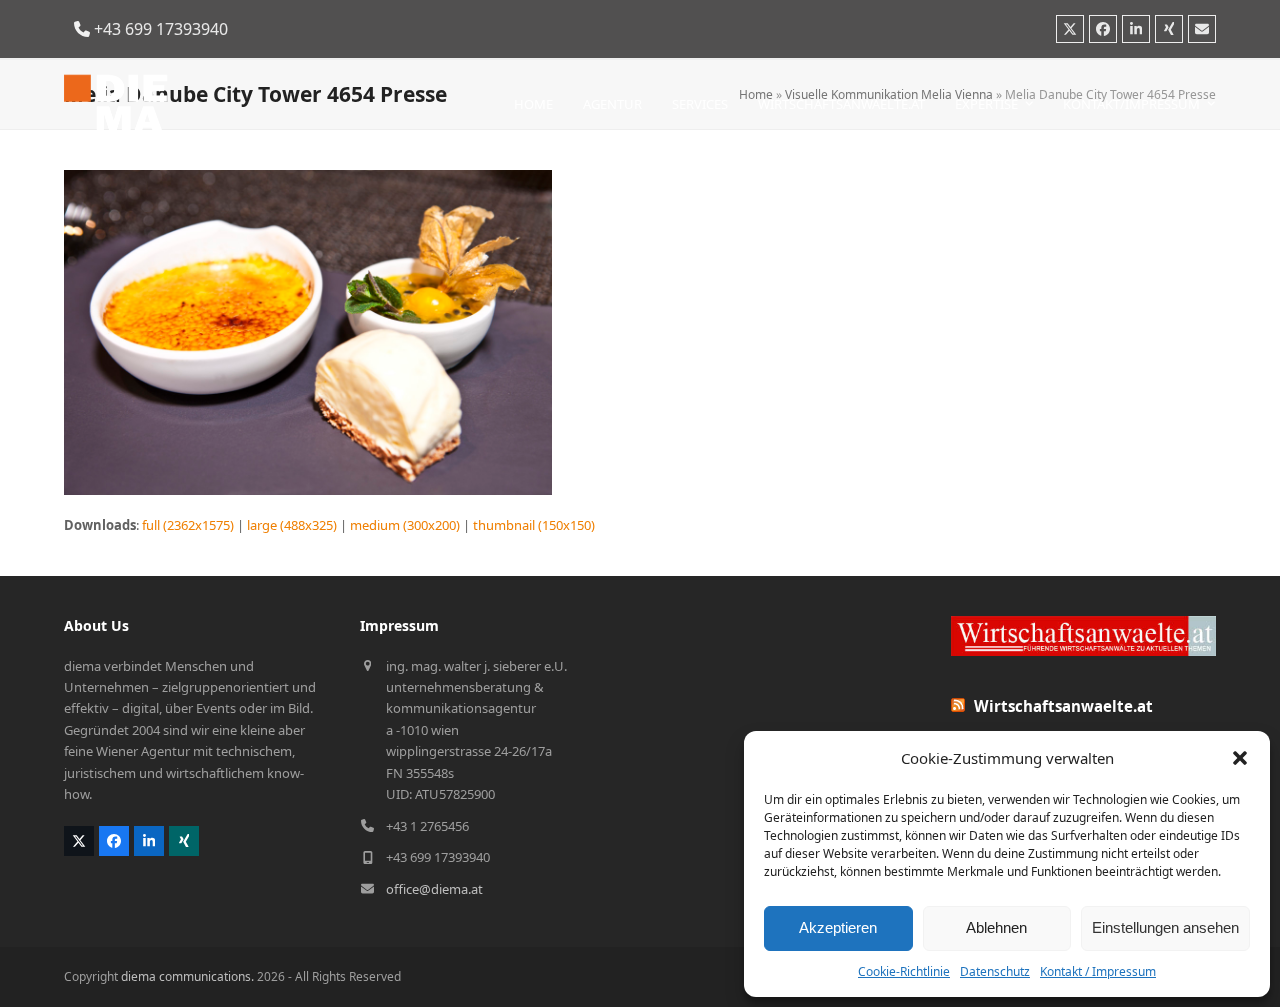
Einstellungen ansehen (1165, 927)
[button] (1240, 758)
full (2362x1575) (188, 525)
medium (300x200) (405, 525)
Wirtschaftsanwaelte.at (1063, 706)
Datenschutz (995, 971)
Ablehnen (996, 927)
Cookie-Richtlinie (904, 971)
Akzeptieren (838, 927)
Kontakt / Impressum (1098, 971)
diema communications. (187, 976)
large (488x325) (292, 525)
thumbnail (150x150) (534, 525)
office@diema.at (434, 889)
